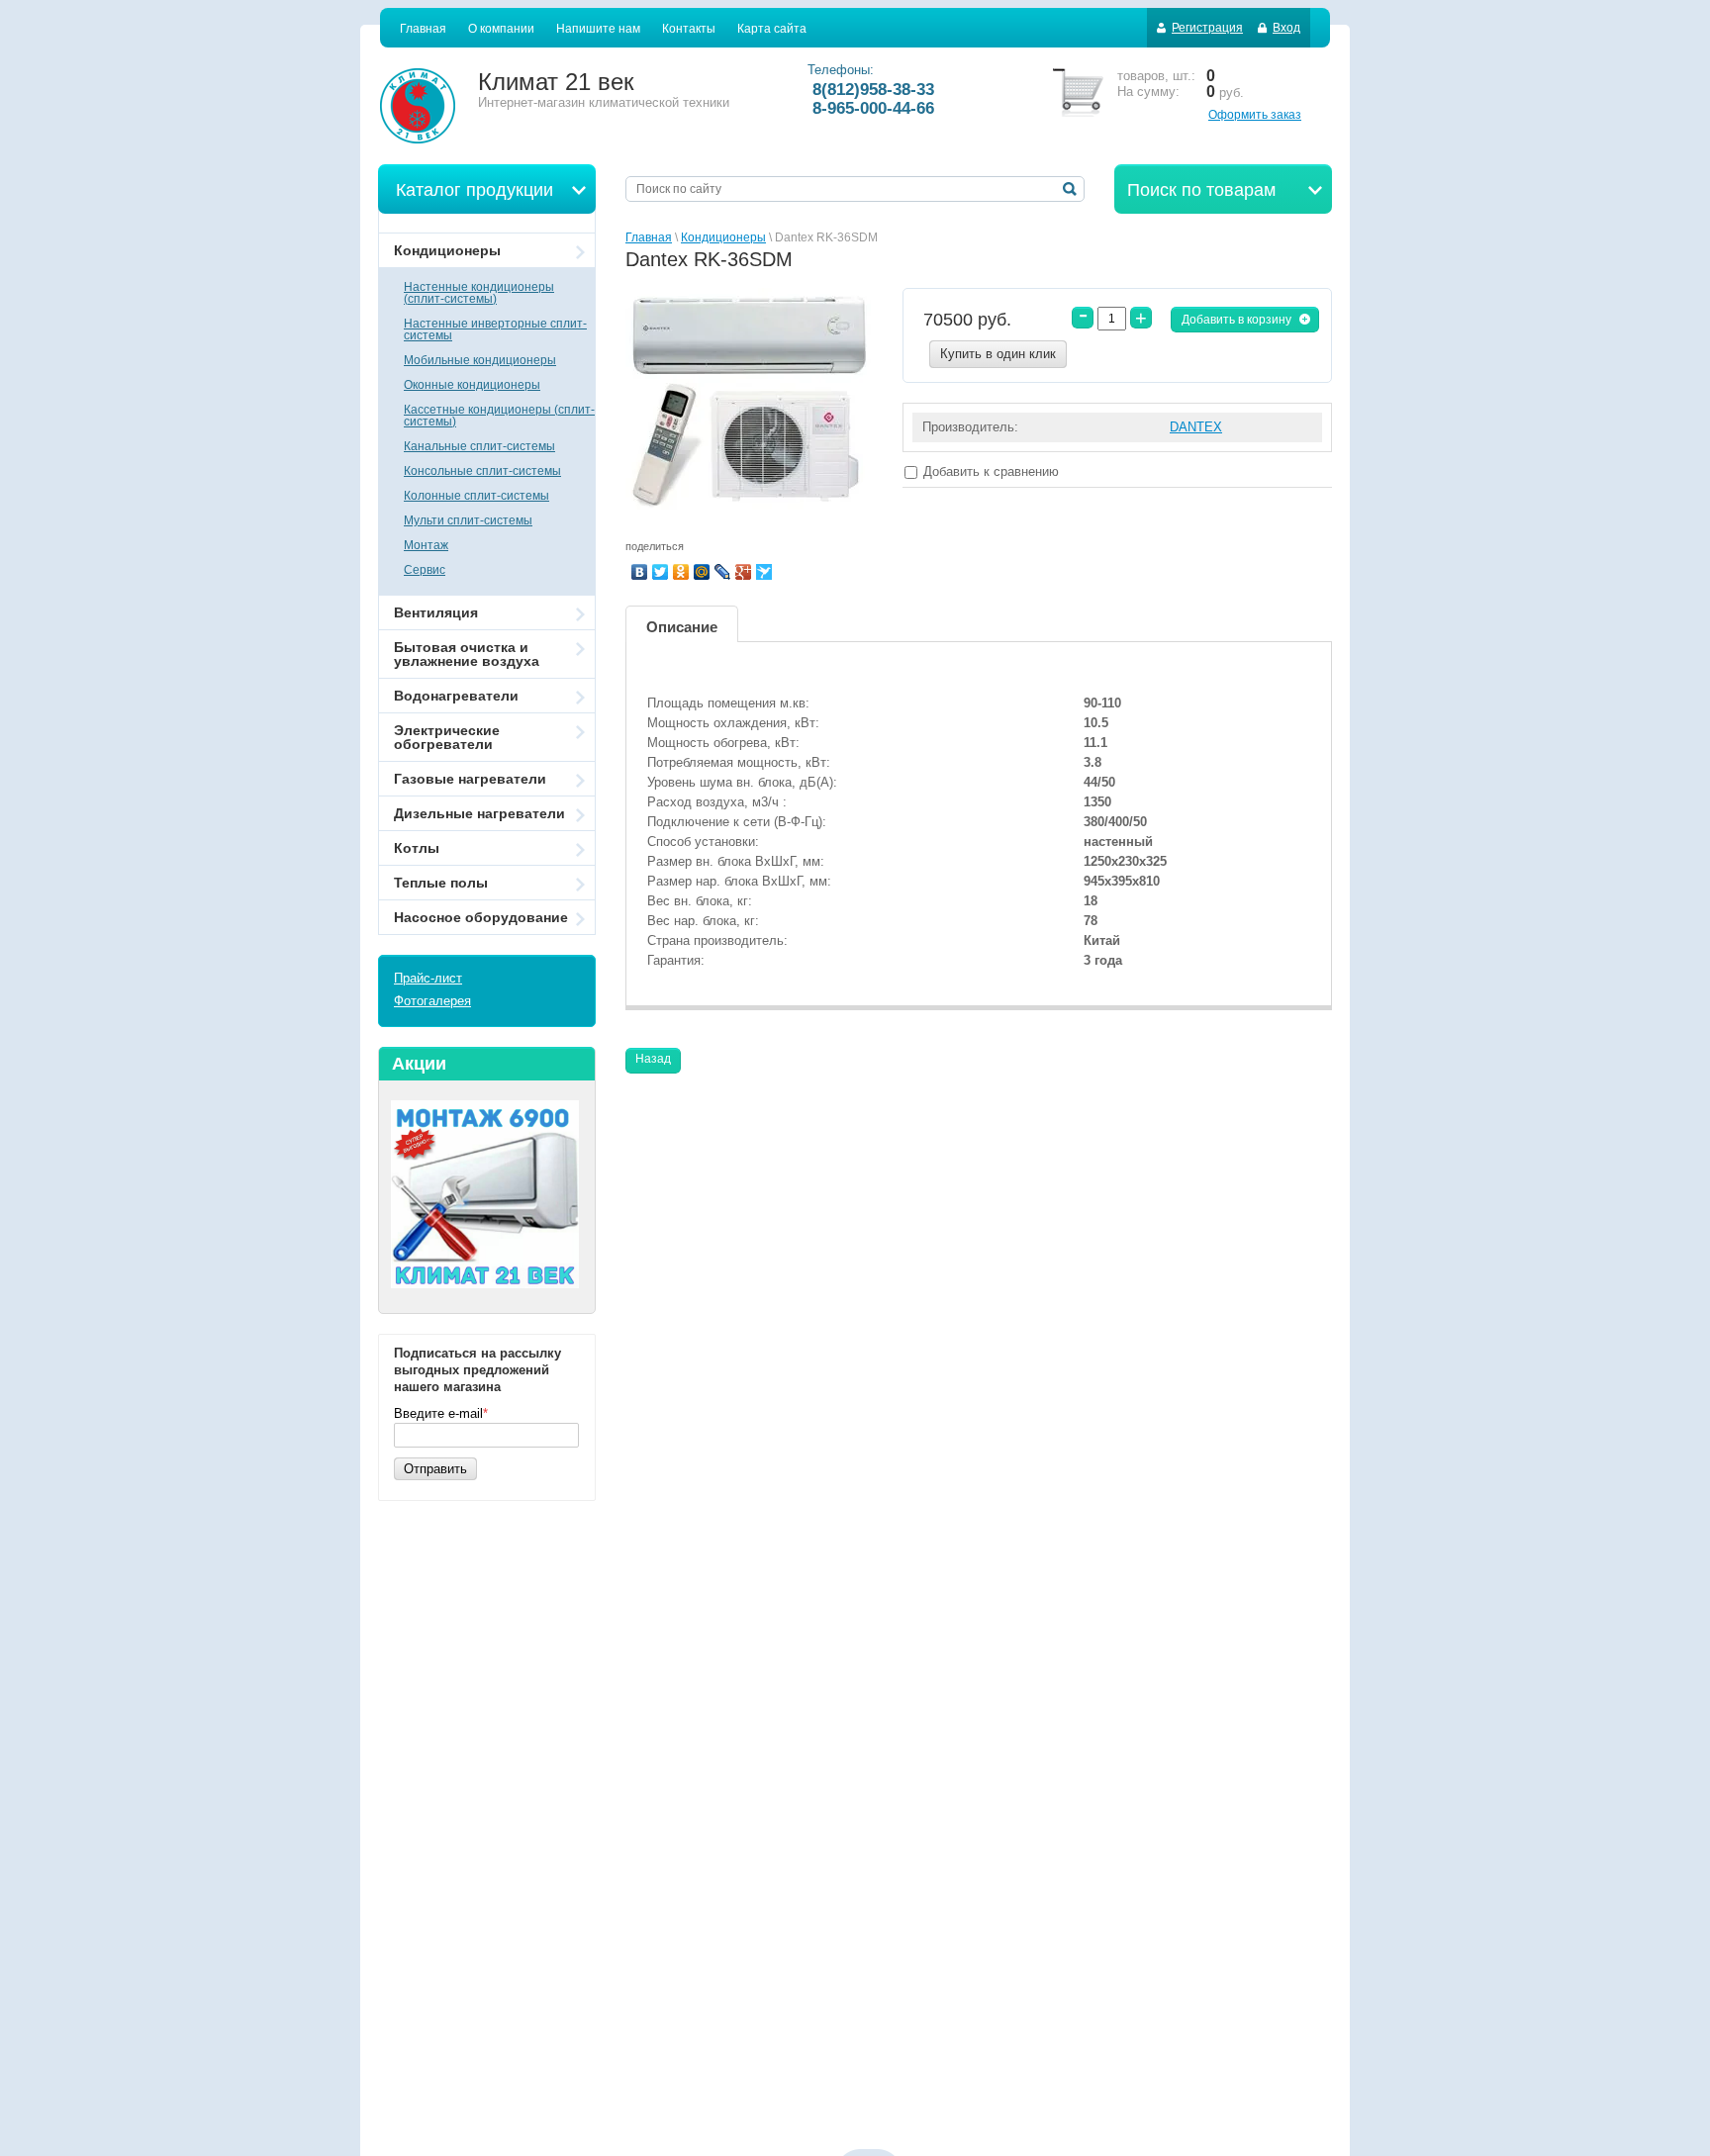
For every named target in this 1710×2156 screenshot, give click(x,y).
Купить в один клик (998, 354)
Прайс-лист (428, 978)
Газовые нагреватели (470, 779)
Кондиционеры (723, 237)
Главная (649, 237)
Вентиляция (436, 612)
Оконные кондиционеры (472, 385)
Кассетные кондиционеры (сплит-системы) (499, 416)
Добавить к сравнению (989, 471)
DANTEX (1196, 427)
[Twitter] (661, 572)
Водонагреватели (456, 696)
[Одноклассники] (681, 572)
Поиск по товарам (1201, 190)
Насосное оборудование (481, 917)
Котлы (417, 848)
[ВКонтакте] (640, 572)
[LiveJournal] (723, 572)
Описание (682, 627)
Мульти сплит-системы (468, 520)
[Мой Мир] (702, 572)
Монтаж (426, 545)
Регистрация (1207, 28)
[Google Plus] (744, 572)
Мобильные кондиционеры (480, 360)
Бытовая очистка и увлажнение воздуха (467, 654)
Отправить (435, 1469)
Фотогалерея (432, 1001)
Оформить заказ (1255, 115)
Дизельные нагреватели (479, 813)
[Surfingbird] (764, 572)
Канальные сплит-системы (479, 446)
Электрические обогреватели (447, 737)
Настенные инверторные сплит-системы (495, 329)
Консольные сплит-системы (482, 471)
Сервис (425, 570)
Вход (1286, 28)
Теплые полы (441, 883)
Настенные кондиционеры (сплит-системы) (479, 293)
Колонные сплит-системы (476, 496)
